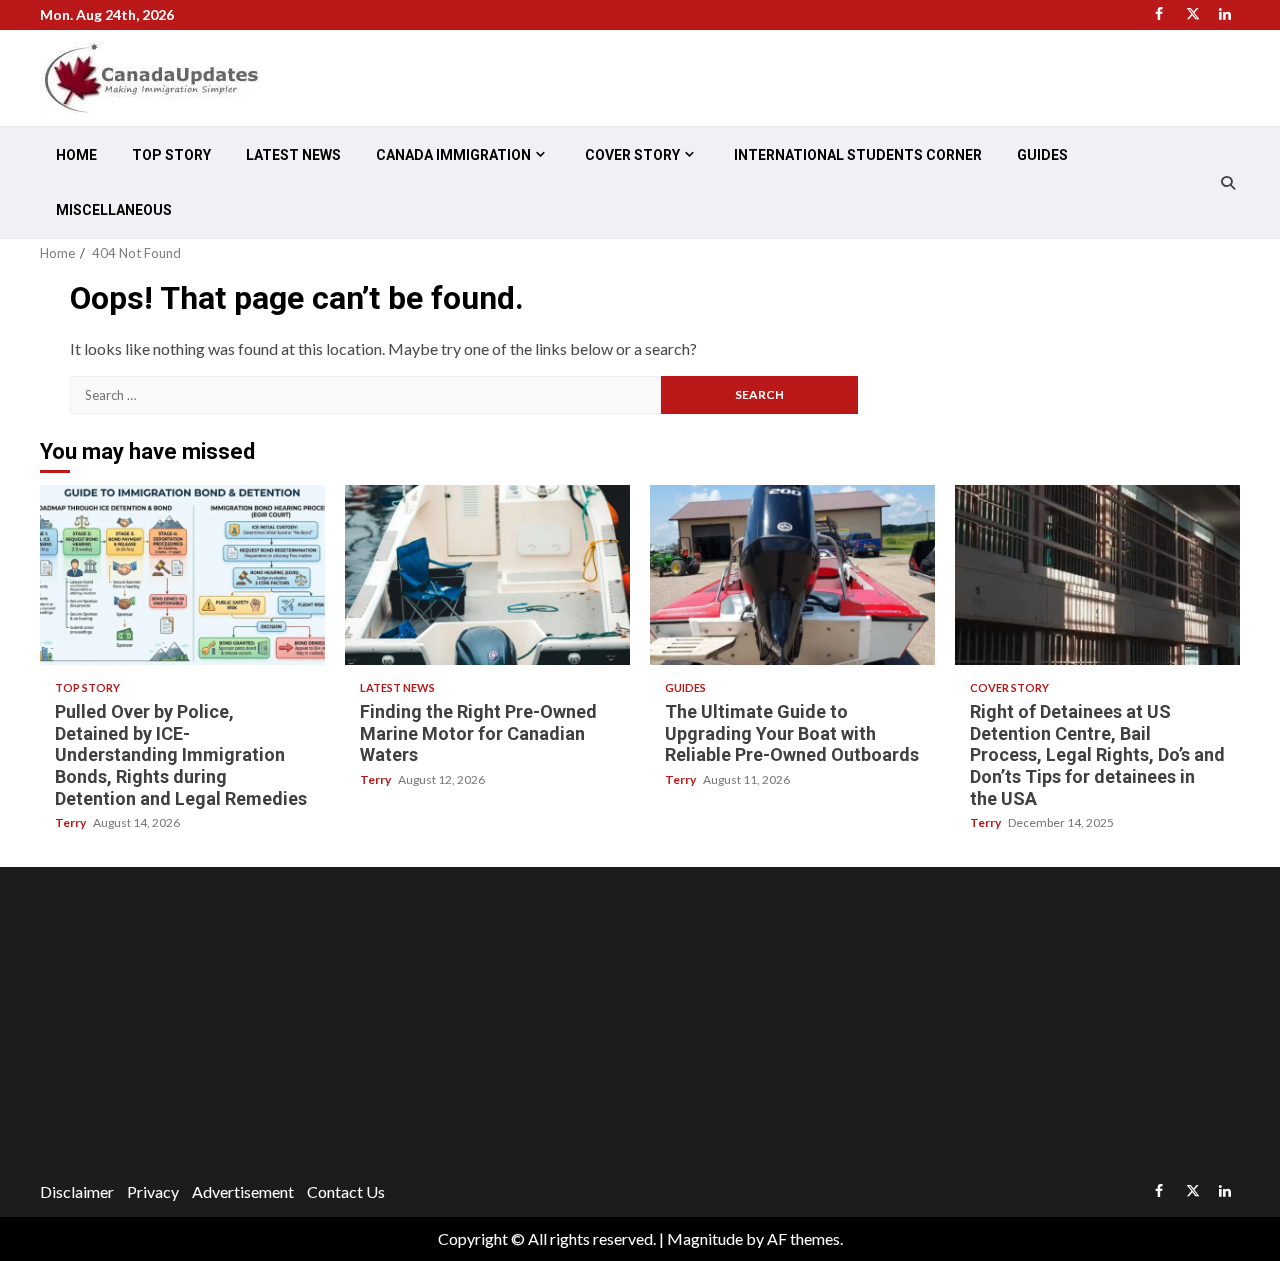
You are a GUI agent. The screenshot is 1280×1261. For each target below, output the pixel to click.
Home (76, 155)
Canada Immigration (453, 155)
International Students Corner (858, 155)
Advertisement (243, 1191)
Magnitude (705, 1238)
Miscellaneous (114, 210)
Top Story (171, 155)
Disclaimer (77, 1191)
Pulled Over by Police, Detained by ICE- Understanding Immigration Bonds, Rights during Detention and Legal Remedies (182, 575)
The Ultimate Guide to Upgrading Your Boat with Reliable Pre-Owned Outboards (792, 575)
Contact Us (346, 1191)
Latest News (293, 155)
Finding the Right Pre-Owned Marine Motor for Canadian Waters (487, 575)
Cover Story (632, 155)
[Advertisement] (640, 1027)
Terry (71, 822)
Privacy (153, 1191)
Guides (1042, 155)
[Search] (1227, 183)
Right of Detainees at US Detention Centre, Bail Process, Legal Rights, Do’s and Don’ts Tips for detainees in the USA (1097, 575)
